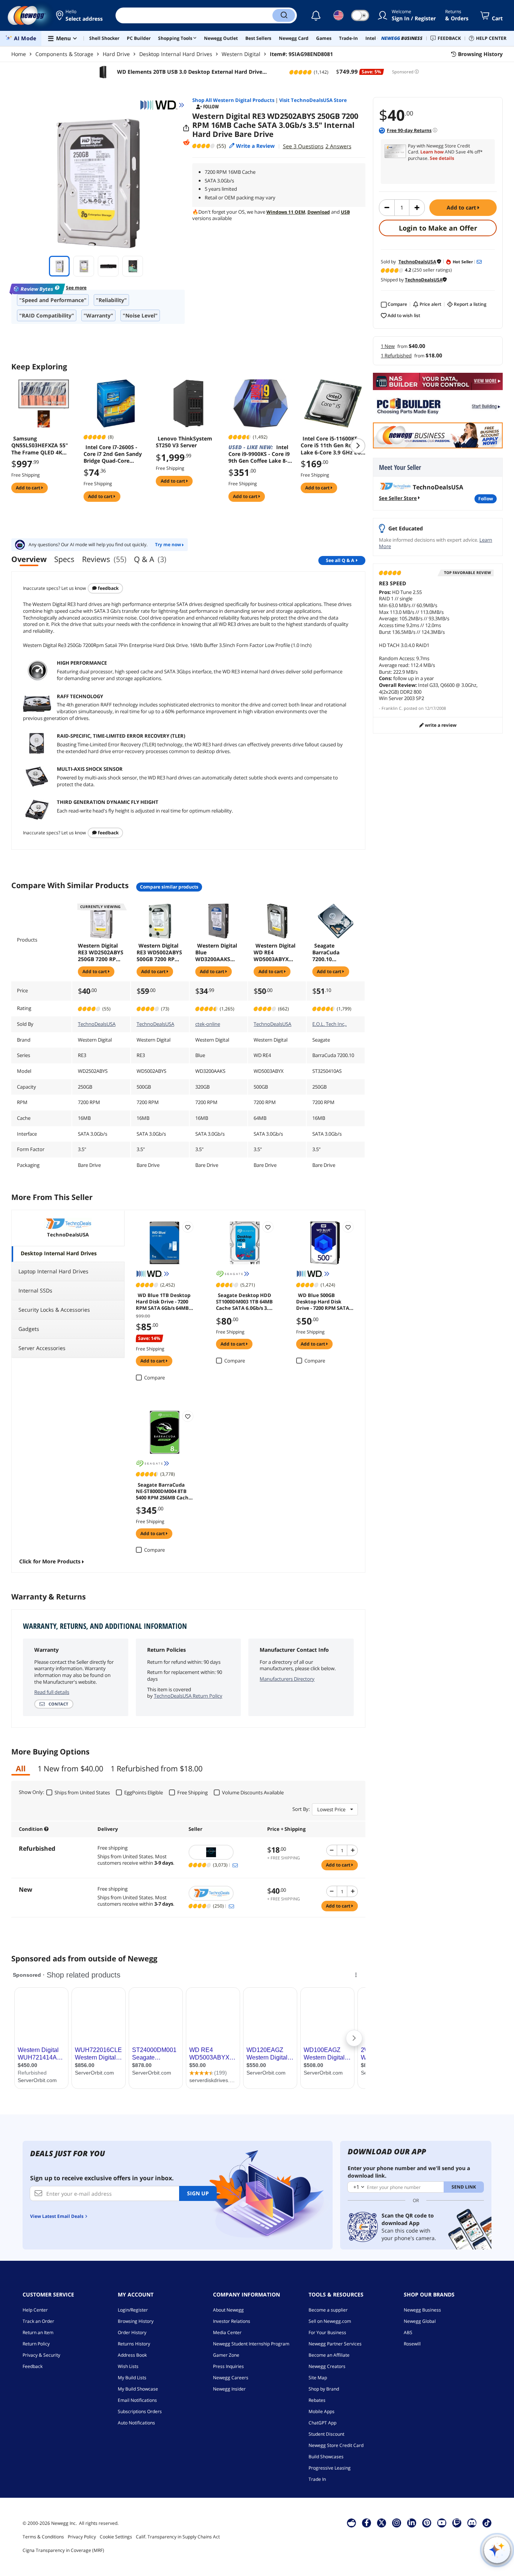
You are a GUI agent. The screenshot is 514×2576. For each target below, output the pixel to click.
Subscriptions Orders (140, 2411)
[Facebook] (367, 2523)
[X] (382, 2523)
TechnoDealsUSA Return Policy (188, 1696)
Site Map (318, 2378)
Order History (132, 2332)
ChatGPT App (322, 2423)
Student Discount (326, 2434)
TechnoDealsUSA (97, 1024)
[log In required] (188, 1227)
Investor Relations (232, 2321)
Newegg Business (422, 2310)
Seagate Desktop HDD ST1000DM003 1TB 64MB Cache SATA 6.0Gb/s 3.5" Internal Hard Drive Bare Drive (245, 1301)
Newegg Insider (229, 2389)
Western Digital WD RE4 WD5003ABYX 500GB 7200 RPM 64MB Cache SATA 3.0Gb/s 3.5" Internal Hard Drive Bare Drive (277, 952)
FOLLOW (486, 499)
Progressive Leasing (330, 2468)
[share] (186, 128)
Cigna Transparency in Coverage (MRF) (63, 2550)
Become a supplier (328, 2310)
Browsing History (136, 2321)
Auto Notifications (136, 2423)
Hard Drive (116, 54)
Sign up (198, 2193)
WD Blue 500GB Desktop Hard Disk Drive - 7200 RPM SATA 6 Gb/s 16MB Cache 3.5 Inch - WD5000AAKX (325, 1301)
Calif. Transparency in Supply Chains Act (178, 2537)
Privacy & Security (41, 2355)
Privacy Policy (82, 2537)
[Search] (284, 15)
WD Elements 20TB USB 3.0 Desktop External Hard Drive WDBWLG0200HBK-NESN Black (189, 72)
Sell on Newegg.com (330, 2321)
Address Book (132, 2355)
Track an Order (38, 2321)
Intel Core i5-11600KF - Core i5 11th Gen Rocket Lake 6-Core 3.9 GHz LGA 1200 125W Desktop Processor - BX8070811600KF (333, 445)
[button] (80, 15)
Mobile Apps (322, 2411)
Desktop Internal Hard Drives (176, 54)
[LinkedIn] (412, 2523)
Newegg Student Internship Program (251, 2344)
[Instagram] (397, 2523)
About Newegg (228, 2310)
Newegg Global (420, 2321)
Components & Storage (64, 54)
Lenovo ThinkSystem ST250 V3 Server (184, 442)
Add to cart (462, 207)
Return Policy (36, 2344)
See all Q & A (340, 560)
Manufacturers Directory (287, 1679)
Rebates (317, 2400)
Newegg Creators (327, 2366)
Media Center (227, 2332)
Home (19, 54)
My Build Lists (132, 2378)
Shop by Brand (324, 2389)
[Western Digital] (162, 105)
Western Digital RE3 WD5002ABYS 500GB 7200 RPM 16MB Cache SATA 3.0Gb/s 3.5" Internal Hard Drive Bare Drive (160, 952)
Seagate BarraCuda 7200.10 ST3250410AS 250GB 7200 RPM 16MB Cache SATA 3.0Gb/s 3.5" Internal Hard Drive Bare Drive (335, 952)
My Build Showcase (138, 2389)
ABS (408, 2332)
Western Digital (241, 54)
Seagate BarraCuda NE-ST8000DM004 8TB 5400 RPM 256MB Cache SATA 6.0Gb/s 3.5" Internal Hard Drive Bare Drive (164, 1491)
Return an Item (38, 2332)
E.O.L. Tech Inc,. (329, 1024)
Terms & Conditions (43, 2537)
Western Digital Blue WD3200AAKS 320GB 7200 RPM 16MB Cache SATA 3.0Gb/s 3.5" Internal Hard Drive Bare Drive (218, 952)
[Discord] (472, 2523)
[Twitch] (457, 2523)
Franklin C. (392, 708)
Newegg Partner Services (335, 2344)
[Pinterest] (427, 2523)
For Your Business (327, 2332)
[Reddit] (186, 143)
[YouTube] (442, 2523)
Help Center (35, 2310)
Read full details (52, 1692)
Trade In (317, 2479)
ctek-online (208, 1024)
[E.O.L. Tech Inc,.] (224, 1852)
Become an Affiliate (329, 2355)
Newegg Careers (231, 2378)
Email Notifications (137, 2400)
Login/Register (133, 2310)
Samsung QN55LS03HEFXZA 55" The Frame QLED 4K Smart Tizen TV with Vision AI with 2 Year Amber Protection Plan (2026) (41, 445)
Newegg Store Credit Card (336, 2445)
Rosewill (412, 2344)
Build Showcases (326, 2457)
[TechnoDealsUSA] (224, 1893)
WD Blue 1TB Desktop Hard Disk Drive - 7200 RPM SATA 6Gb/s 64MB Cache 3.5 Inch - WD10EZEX (163, 1301)
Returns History (134, 2344)
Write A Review (440, 725)
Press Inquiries (228, 2366)
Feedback (108, 588)
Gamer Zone (226, 2355)
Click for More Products (50, 1561)
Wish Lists (128, 2366)
